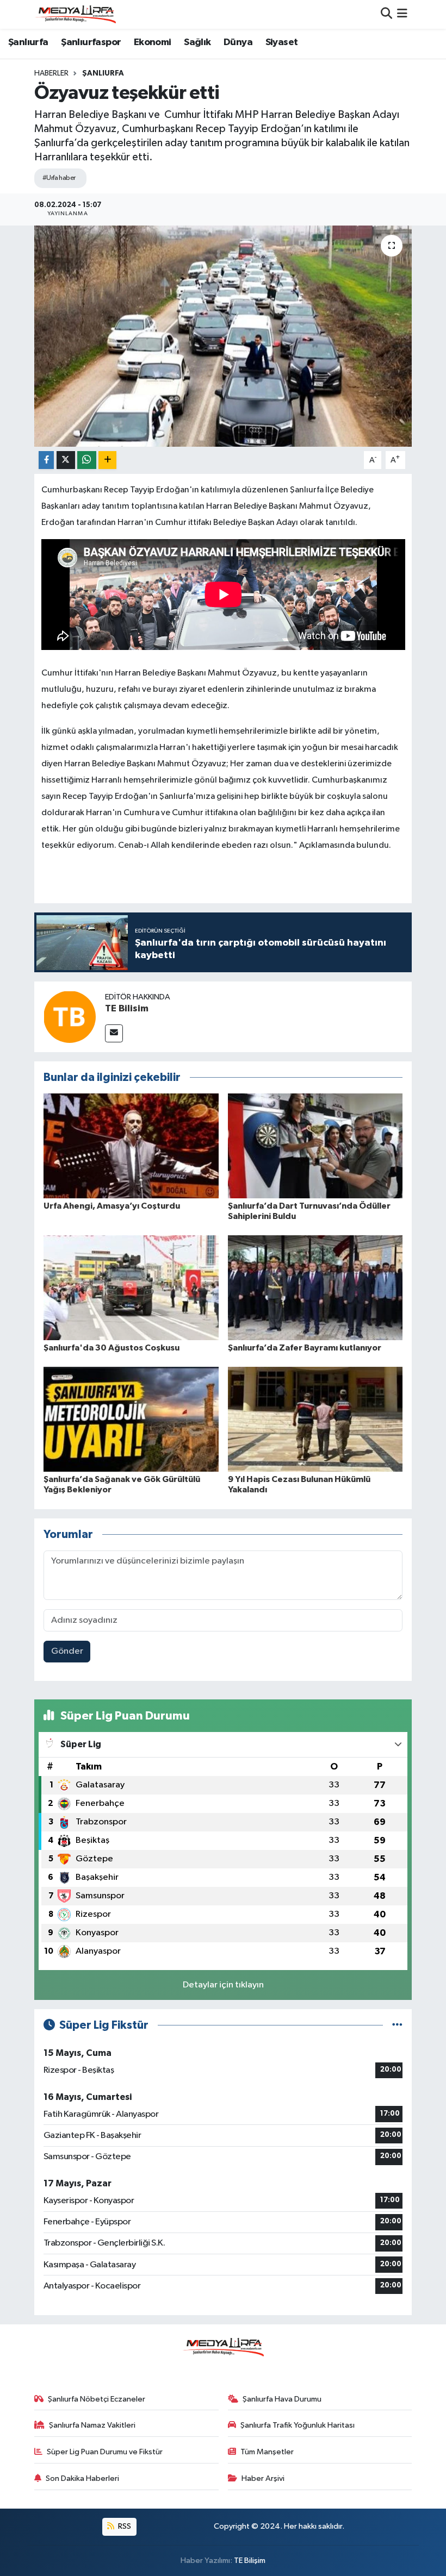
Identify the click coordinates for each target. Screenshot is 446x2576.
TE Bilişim (250, 2561)
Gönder (67, 1651)
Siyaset (282, 42)
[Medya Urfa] (75, 14)
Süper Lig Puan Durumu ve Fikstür (105, 2452)
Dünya (238, 42)
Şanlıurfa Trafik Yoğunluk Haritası (298, 2425)
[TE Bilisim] (70, 1017)
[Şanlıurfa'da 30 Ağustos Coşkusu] (131, 1288)
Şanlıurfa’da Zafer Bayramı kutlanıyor (305, 1348)
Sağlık (197, 42)
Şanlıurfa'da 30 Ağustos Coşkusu (112, 1348)
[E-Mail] (114, 1033)
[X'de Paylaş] (66, 460)
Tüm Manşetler (267, 2452)
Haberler (51, 73)
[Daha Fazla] (107, 460)
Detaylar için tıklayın (223, 1985)
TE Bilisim (127, 1009)
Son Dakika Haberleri (82, 2478)
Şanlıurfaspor (91, 42)
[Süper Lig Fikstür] (397, 2025)
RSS (124, 2526)
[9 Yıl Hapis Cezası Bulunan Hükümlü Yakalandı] (315, 1419)
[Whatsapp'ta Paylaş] (87, 460)
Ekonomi (153, 42)
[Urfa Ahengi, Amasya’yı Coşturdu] (131, 1146)
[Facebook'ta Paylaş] (46, 460)
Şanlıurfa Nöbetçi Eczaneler (97, 2399)
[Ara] (386, 14)
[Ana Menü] (402, 14)
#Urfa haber (59, 178)
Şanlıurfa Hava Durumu (282, 2399)
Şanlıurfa (28, 42)
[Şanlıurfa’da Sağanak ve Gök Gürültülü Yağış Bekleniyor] (131, 1419)
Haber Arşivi (263, 2478)
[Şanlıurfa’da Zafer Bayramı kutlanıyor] (315, 1288)
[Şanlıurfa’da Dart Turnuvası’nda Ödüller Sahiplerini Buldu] (315, 1146)
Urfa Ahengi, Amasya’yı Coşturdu (112, 1206)
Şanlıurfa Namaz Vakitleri (92, 2425)
